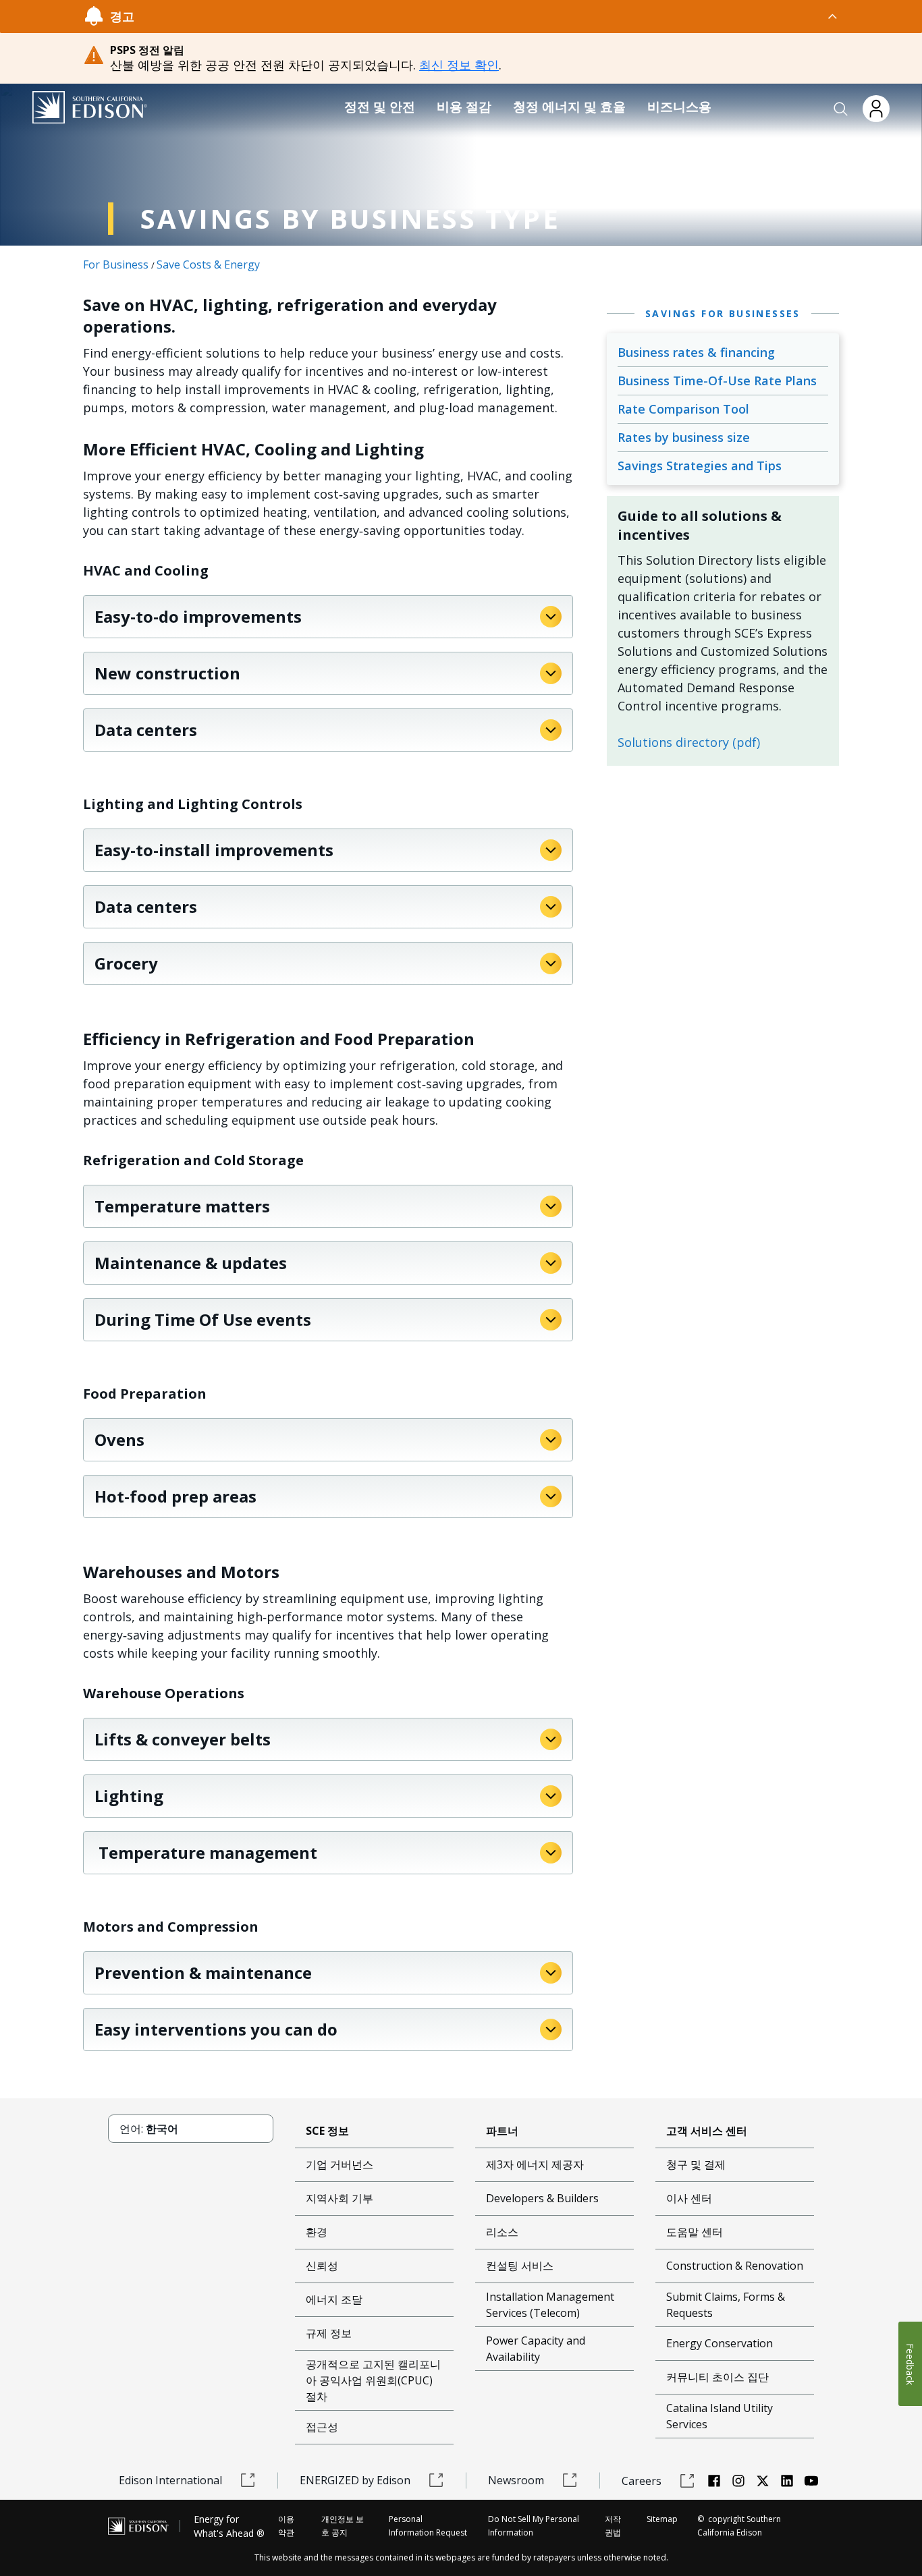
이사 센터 (689, 2198)
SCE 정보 (327, 2131)
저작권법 (613, 2526)
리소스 (502, 2232)
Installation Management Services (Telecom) (550, 2305)
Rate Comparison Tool (683, 409)
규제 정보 (329, 2333)
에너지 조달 (334, 2299)
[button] (841, 109)
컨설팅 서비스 (520, 2266)
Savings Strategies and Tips (700, 466)
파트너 (502, 2131)
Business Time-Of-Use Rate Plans (717, 381)
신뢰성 (322, 2266)
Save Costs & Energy (208, 264)
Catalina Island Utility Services (720, 2416)
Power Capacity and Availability (536, 2349)
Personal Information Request (428, 2526)
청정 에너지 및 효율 (569, 107)
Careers (642, 2481)
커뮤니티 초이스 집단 (717, 2377)
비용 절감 (464, 107)
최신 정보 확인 (459, 65)
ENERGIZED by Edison (355, 2480)
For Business (116, 264)
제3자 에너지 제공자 (535, 2164)
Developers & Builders (542, 2198)
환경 (317, 2232)
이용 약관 (286, 2526)
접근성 (322, 2427)
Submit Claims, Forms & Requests (726, 2305)
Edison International (170, 2480)
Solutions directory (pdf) (689, 742)
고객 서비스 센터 (707, 2131)
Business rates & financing (696, 352)
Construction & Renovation (735, 2266)
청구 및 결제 (696, 2164)
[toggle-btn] (487, 16)
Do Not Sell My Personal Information (534, 2526)
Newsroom (516, 2480)
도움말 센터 (695, 2232)
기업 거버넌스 (340, 2164)
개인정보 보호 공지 (343, 2526)
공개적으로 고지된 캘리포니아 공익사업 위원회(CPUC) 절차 (373, 2380)
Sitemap (662, 2519)
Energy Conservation (720, 2343)
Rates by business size (684, 437)
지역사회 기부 (340, 2198)
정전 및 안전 (380, 107)
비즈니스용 (679, 107)
